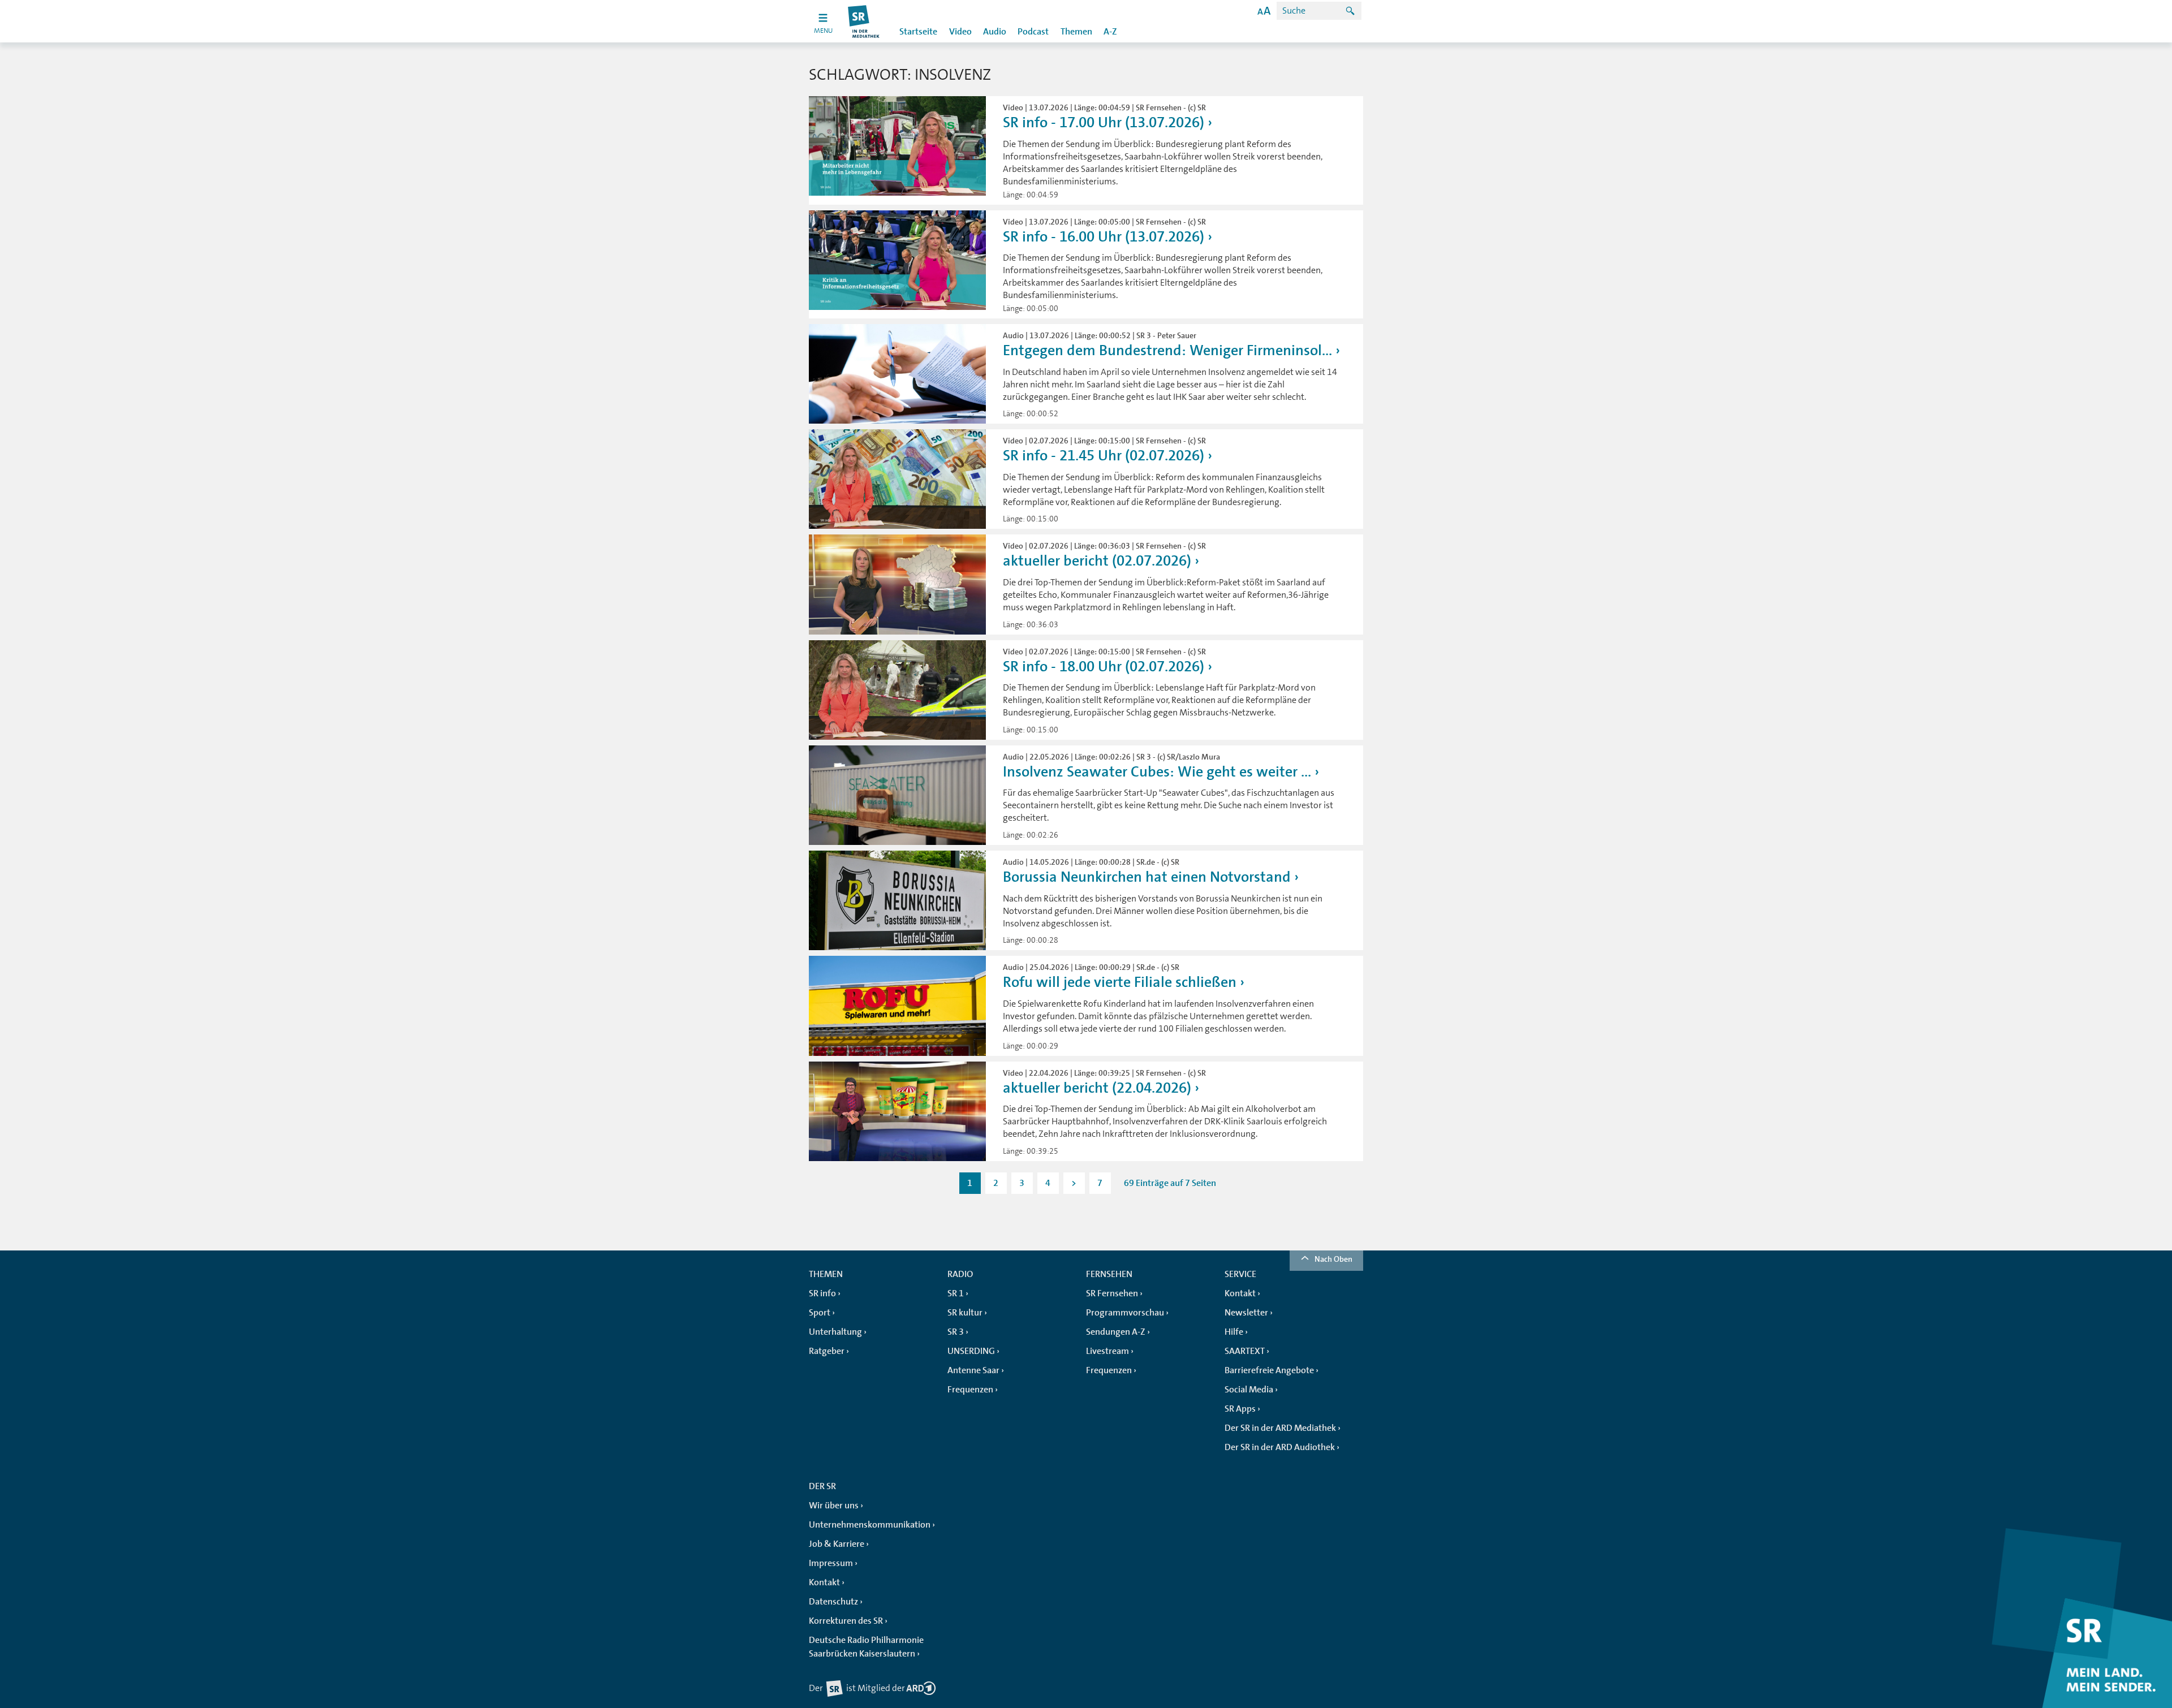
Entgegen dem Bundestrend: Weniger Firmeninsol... (1167, 350)
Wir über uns (834, 1506)
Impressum (831, 1563)
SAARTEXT (1245, 1351)
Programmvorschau (1125, 1313)
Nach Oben (1333, 1259)
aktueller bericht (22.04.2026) (1097, 1088)
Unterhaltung (835, 1332)
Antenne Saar (973, 1370)
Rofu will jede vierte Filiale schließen (1120, 982)
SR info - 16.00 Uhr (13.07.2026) (1104, 237)
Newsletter (1246, 1313)
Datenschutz (833, 1602)
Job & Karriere (837, 1544)
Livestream (1107, 1351)
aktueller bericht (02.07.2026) (1097, 561)
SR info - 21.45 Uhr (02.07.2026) (1104, 456)
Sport (820, 1313)
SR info (822, 1293)
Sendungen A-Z (1116, 1332)
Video (960, 32)
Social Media (1249, 1390)
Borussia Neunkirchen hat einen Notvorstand (1147, 877)
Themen (1076, 32)
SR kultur (965, 1313)
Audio (995, 32)
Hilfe (1234, 1332)
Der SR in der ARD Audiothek (1280, 1447)
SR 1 (956, 1293)
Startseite (918, 32)
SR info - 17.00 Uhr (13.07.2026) (1104, 122)
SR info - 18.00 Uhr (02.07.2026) (1104, 667)
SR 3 (956, 1332)
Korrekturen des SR (846, 1621)
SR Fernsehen (1112, 1293)
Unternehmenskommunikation (870, 1525)
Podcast (1033, 32)
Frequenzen (970, 1390)
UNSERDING (971, 1351)
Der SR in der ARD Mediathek (1280, 1428)
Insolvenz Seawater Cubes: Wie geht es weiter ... (1157, 772)
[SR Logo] (864, 21)
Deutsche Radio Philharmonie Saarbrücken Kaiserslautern (866, 1647)
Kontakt (1240, 1293)
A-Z (1110, 32)
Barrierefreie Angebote (1269, 1370)
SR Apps (1240, 1409)
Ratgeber (827, 1351)
